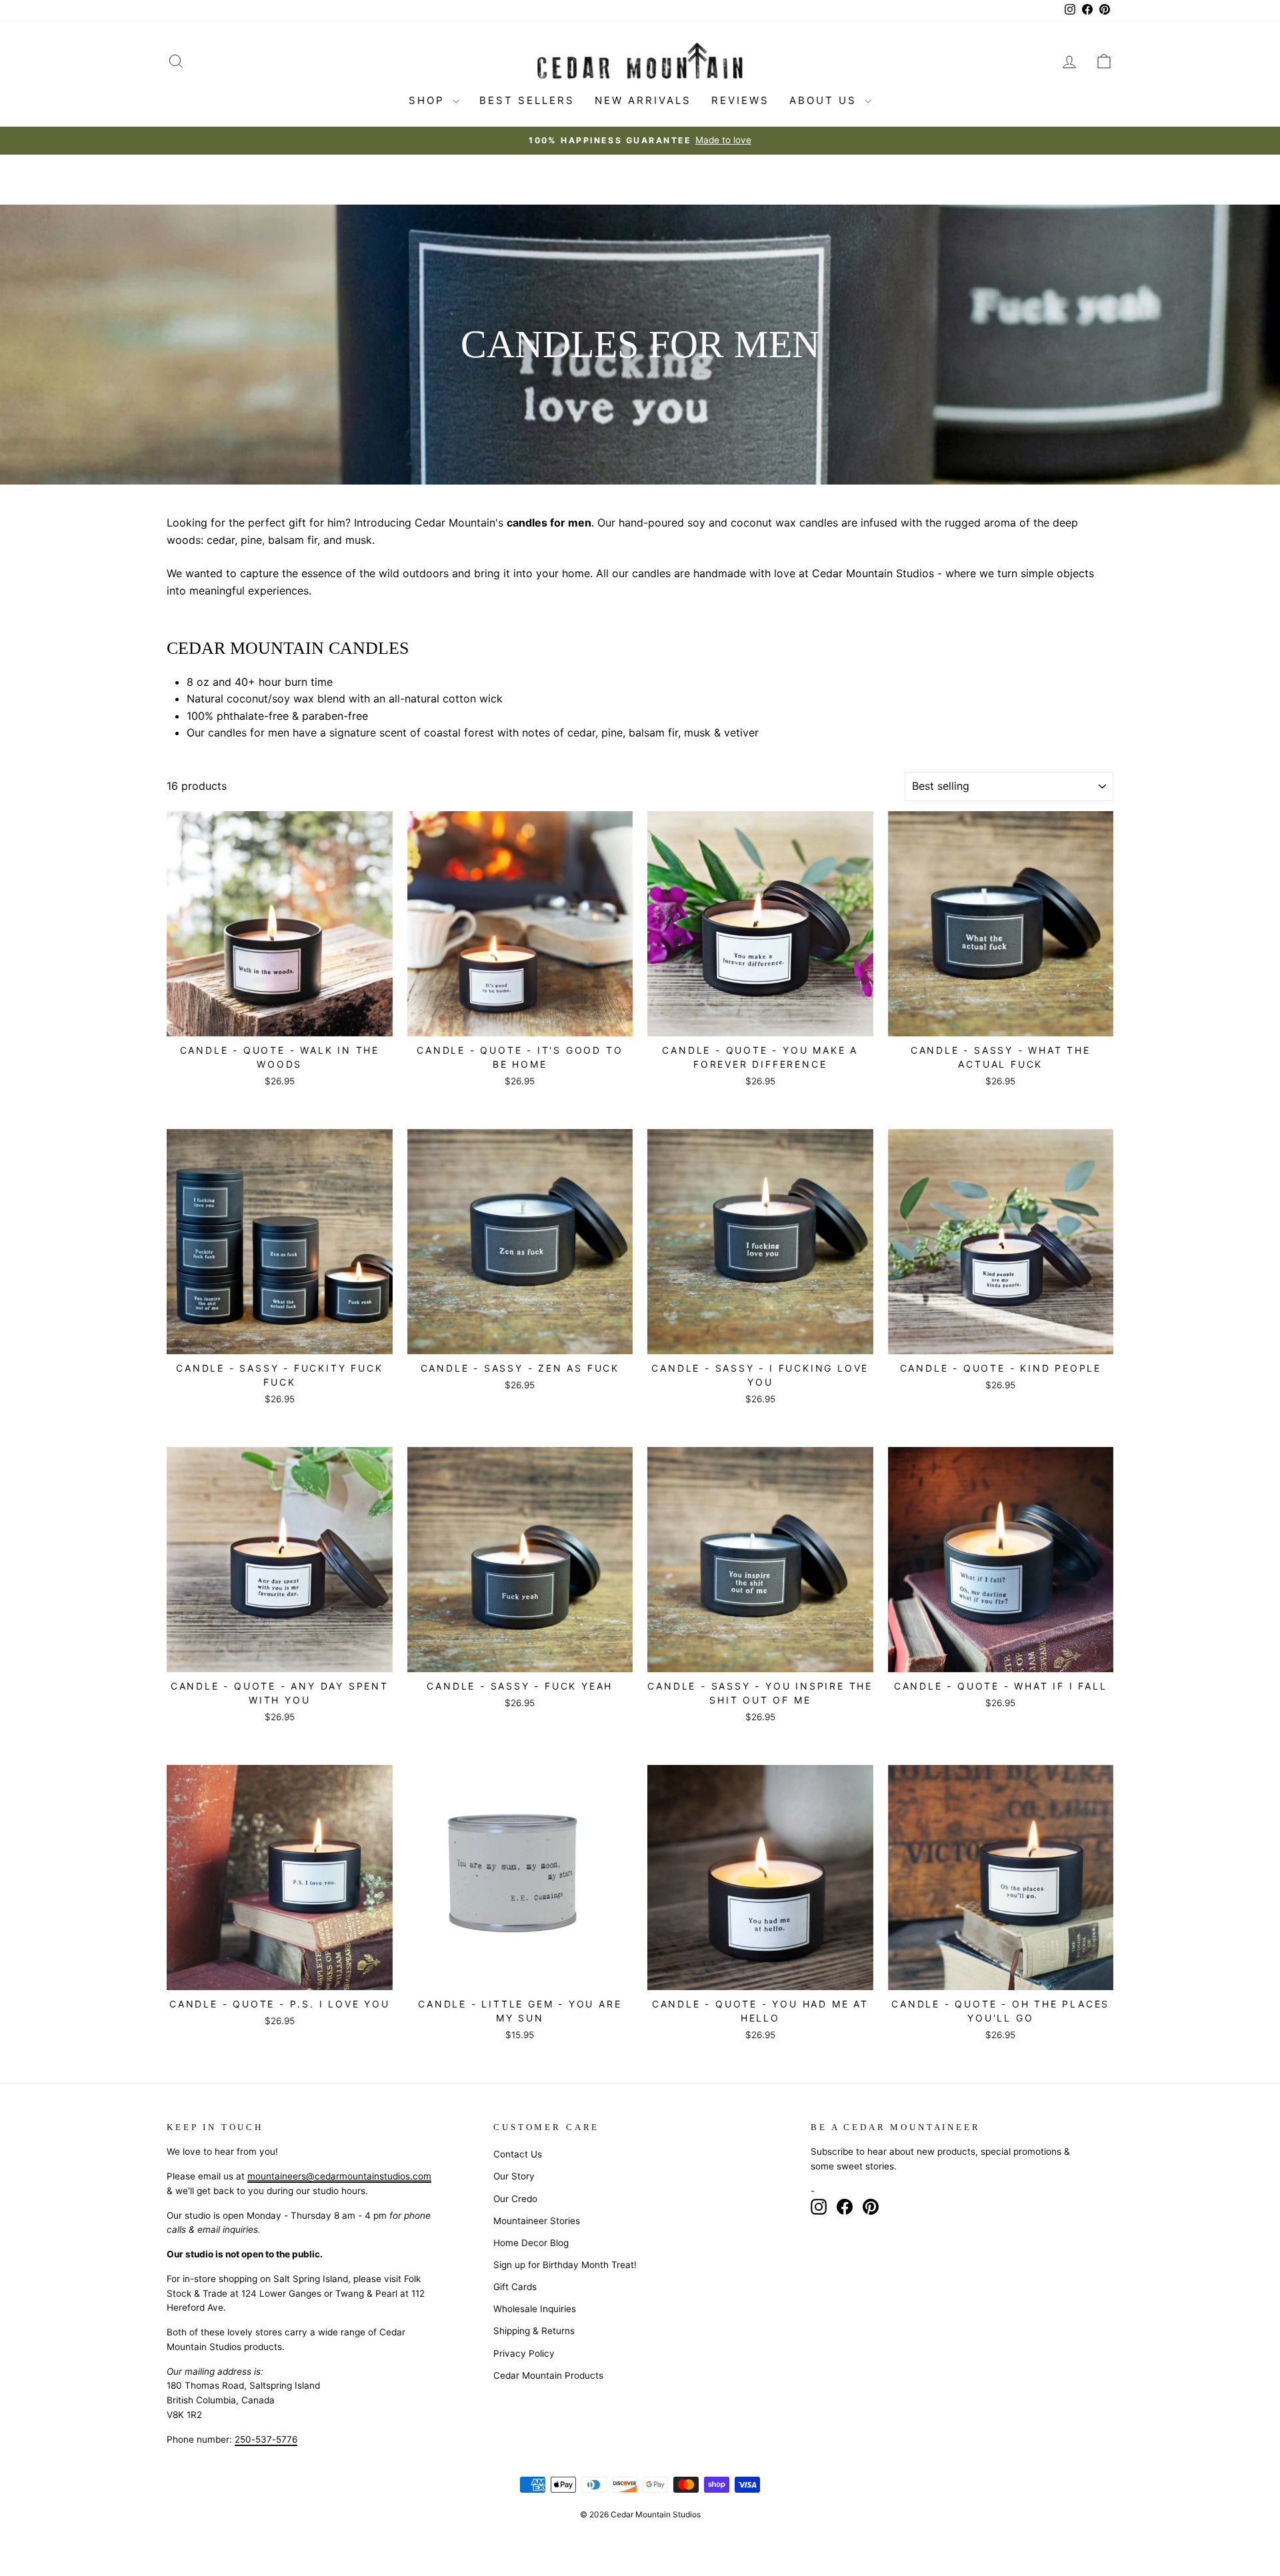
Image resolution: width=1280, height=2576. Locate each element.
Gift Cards (515, 2287)
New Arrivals (643, 100)
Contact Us (518, 2154)
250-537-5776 (266, 2439)
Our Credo (515, 2199)
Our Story (514, 2176)
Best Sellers (527, 100)
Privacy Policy (524, 2353)
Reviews (740, 100)
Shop (429, 100)
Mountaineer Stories (537, 2221)
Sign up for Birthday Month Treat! (565, 2265)
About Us (825, 100)
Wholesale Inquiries (535, 2309)
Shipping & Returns (534, 2331)
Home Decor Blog (531, 2243)
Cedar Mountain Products (548, 2375)
